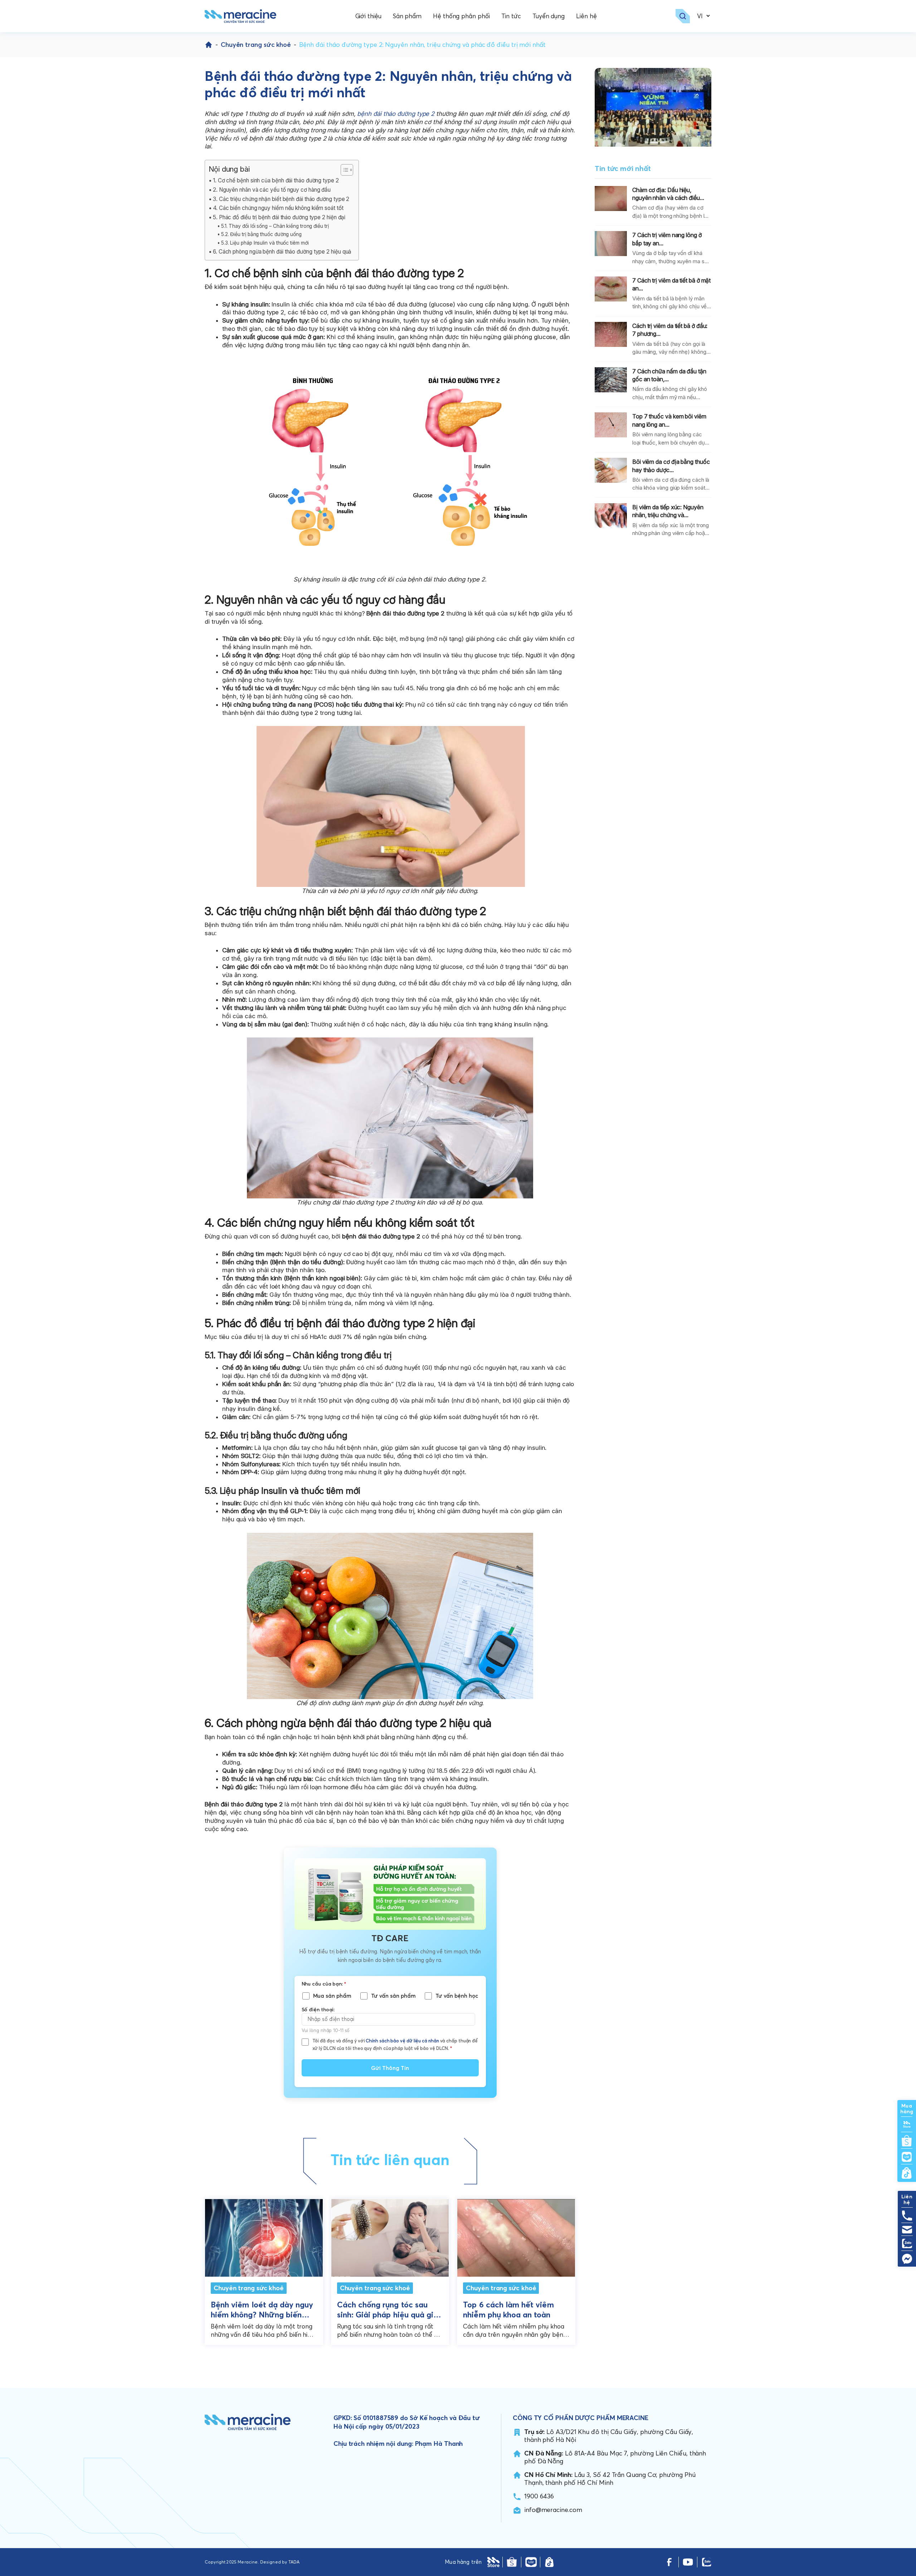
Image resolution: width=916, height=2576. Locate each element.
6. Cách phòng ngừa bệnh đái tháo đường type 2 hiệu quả (282, 252)
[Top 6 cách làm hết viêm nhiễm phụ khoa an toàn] (516, 2236)
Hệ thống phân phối (461, 16)
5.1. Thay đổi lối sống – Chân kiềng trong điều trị (275, 226)
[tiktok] (549, 2562)
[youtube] (688, 2562)
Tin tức (511, 16)
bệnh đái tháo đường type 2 (396, 114)
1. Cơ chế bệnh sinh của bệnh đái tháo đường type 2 (276, 180)
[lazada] (531, 2562)
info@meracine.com (553, 2510)
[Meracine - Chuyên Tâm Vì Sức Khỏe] (240, 16)
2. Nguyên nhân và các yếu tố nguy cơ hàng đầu (272, 190)
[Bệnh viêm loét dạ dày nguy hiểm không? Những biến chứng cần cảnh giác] (264, 2236)
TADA (294, 2562)
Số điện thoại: (318, 2010)
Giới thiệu (368, 16)
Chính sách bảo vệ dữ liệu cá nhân (402, 2041)
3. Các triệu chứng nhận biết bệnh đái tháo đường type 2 (281, 199)
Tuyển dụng (549, 16)
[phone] (907, 2216)
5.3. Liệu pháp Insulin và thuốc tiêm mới (265, 243)
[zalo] (707, 2562)
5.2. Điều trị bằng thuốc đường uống (261, 234)
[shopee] (512, 2562)
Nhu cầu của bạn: (324, 1984)
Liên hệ (586, 16)
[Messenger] (907, 2259)
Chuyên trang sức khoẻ (256, 45)
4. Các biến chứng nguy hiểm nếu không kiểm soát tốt (278, 208)
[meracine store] (493, 2562)
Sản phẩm (407, 16)
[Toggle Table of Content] (343, 170)
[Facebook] (669, 2562)
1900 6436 (539, 2496)
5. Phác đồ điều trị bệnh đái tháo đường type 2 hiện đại (279, 217)
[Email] (907, 2230)
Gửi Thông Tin (390, 2068)
